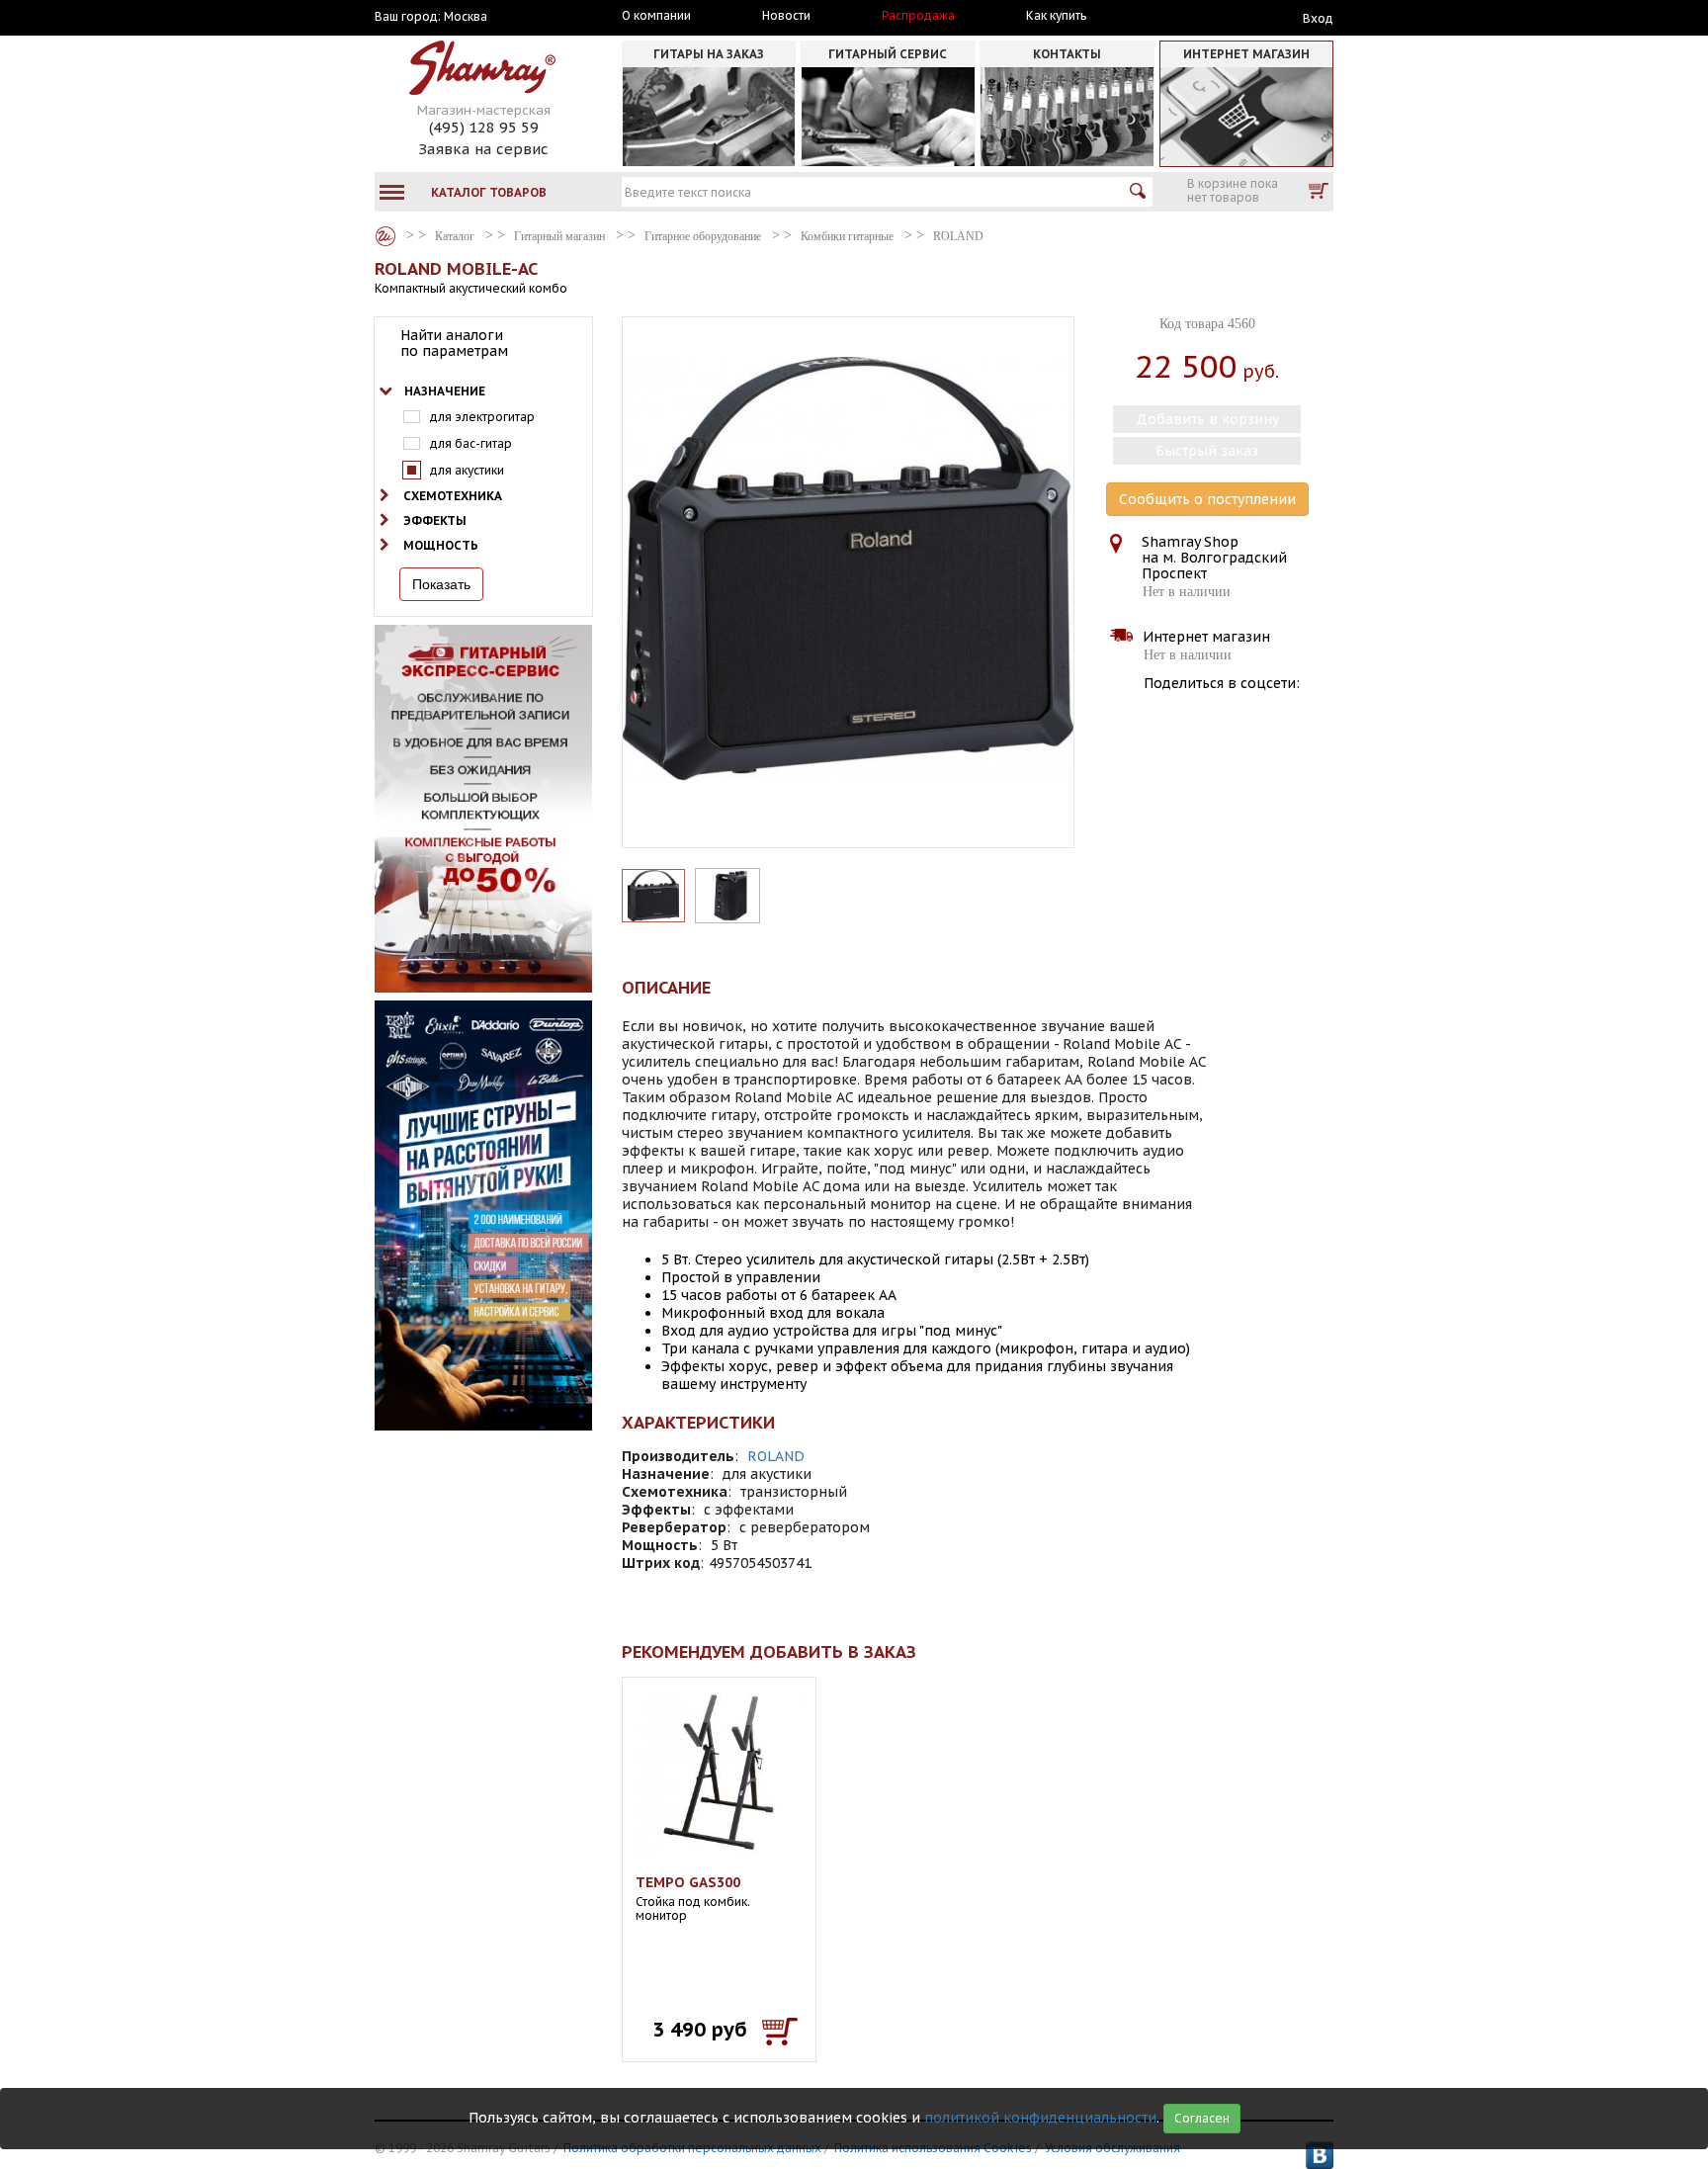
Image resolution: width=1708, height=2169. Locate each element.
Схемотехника (453, 496)
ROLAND (776, 1456)
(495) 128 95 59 (484, 127)
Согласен (1202, 2118)
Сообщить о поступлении (1207, 499)
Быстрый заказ (1207, 451)
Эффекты (435, 521)
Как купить (1056, 16)
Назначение (445, 391)
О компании (656, 16)
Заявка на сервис (483, 149)
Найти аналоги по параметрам (454, 343)
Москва (466, 17)
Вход (1318, 18)
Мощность (441, 545)
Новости (786, 16)
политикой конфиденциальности (1040, 2118)
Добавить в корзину (1207, 419)
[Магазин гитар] (385, 236)
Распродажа (918, 16)
